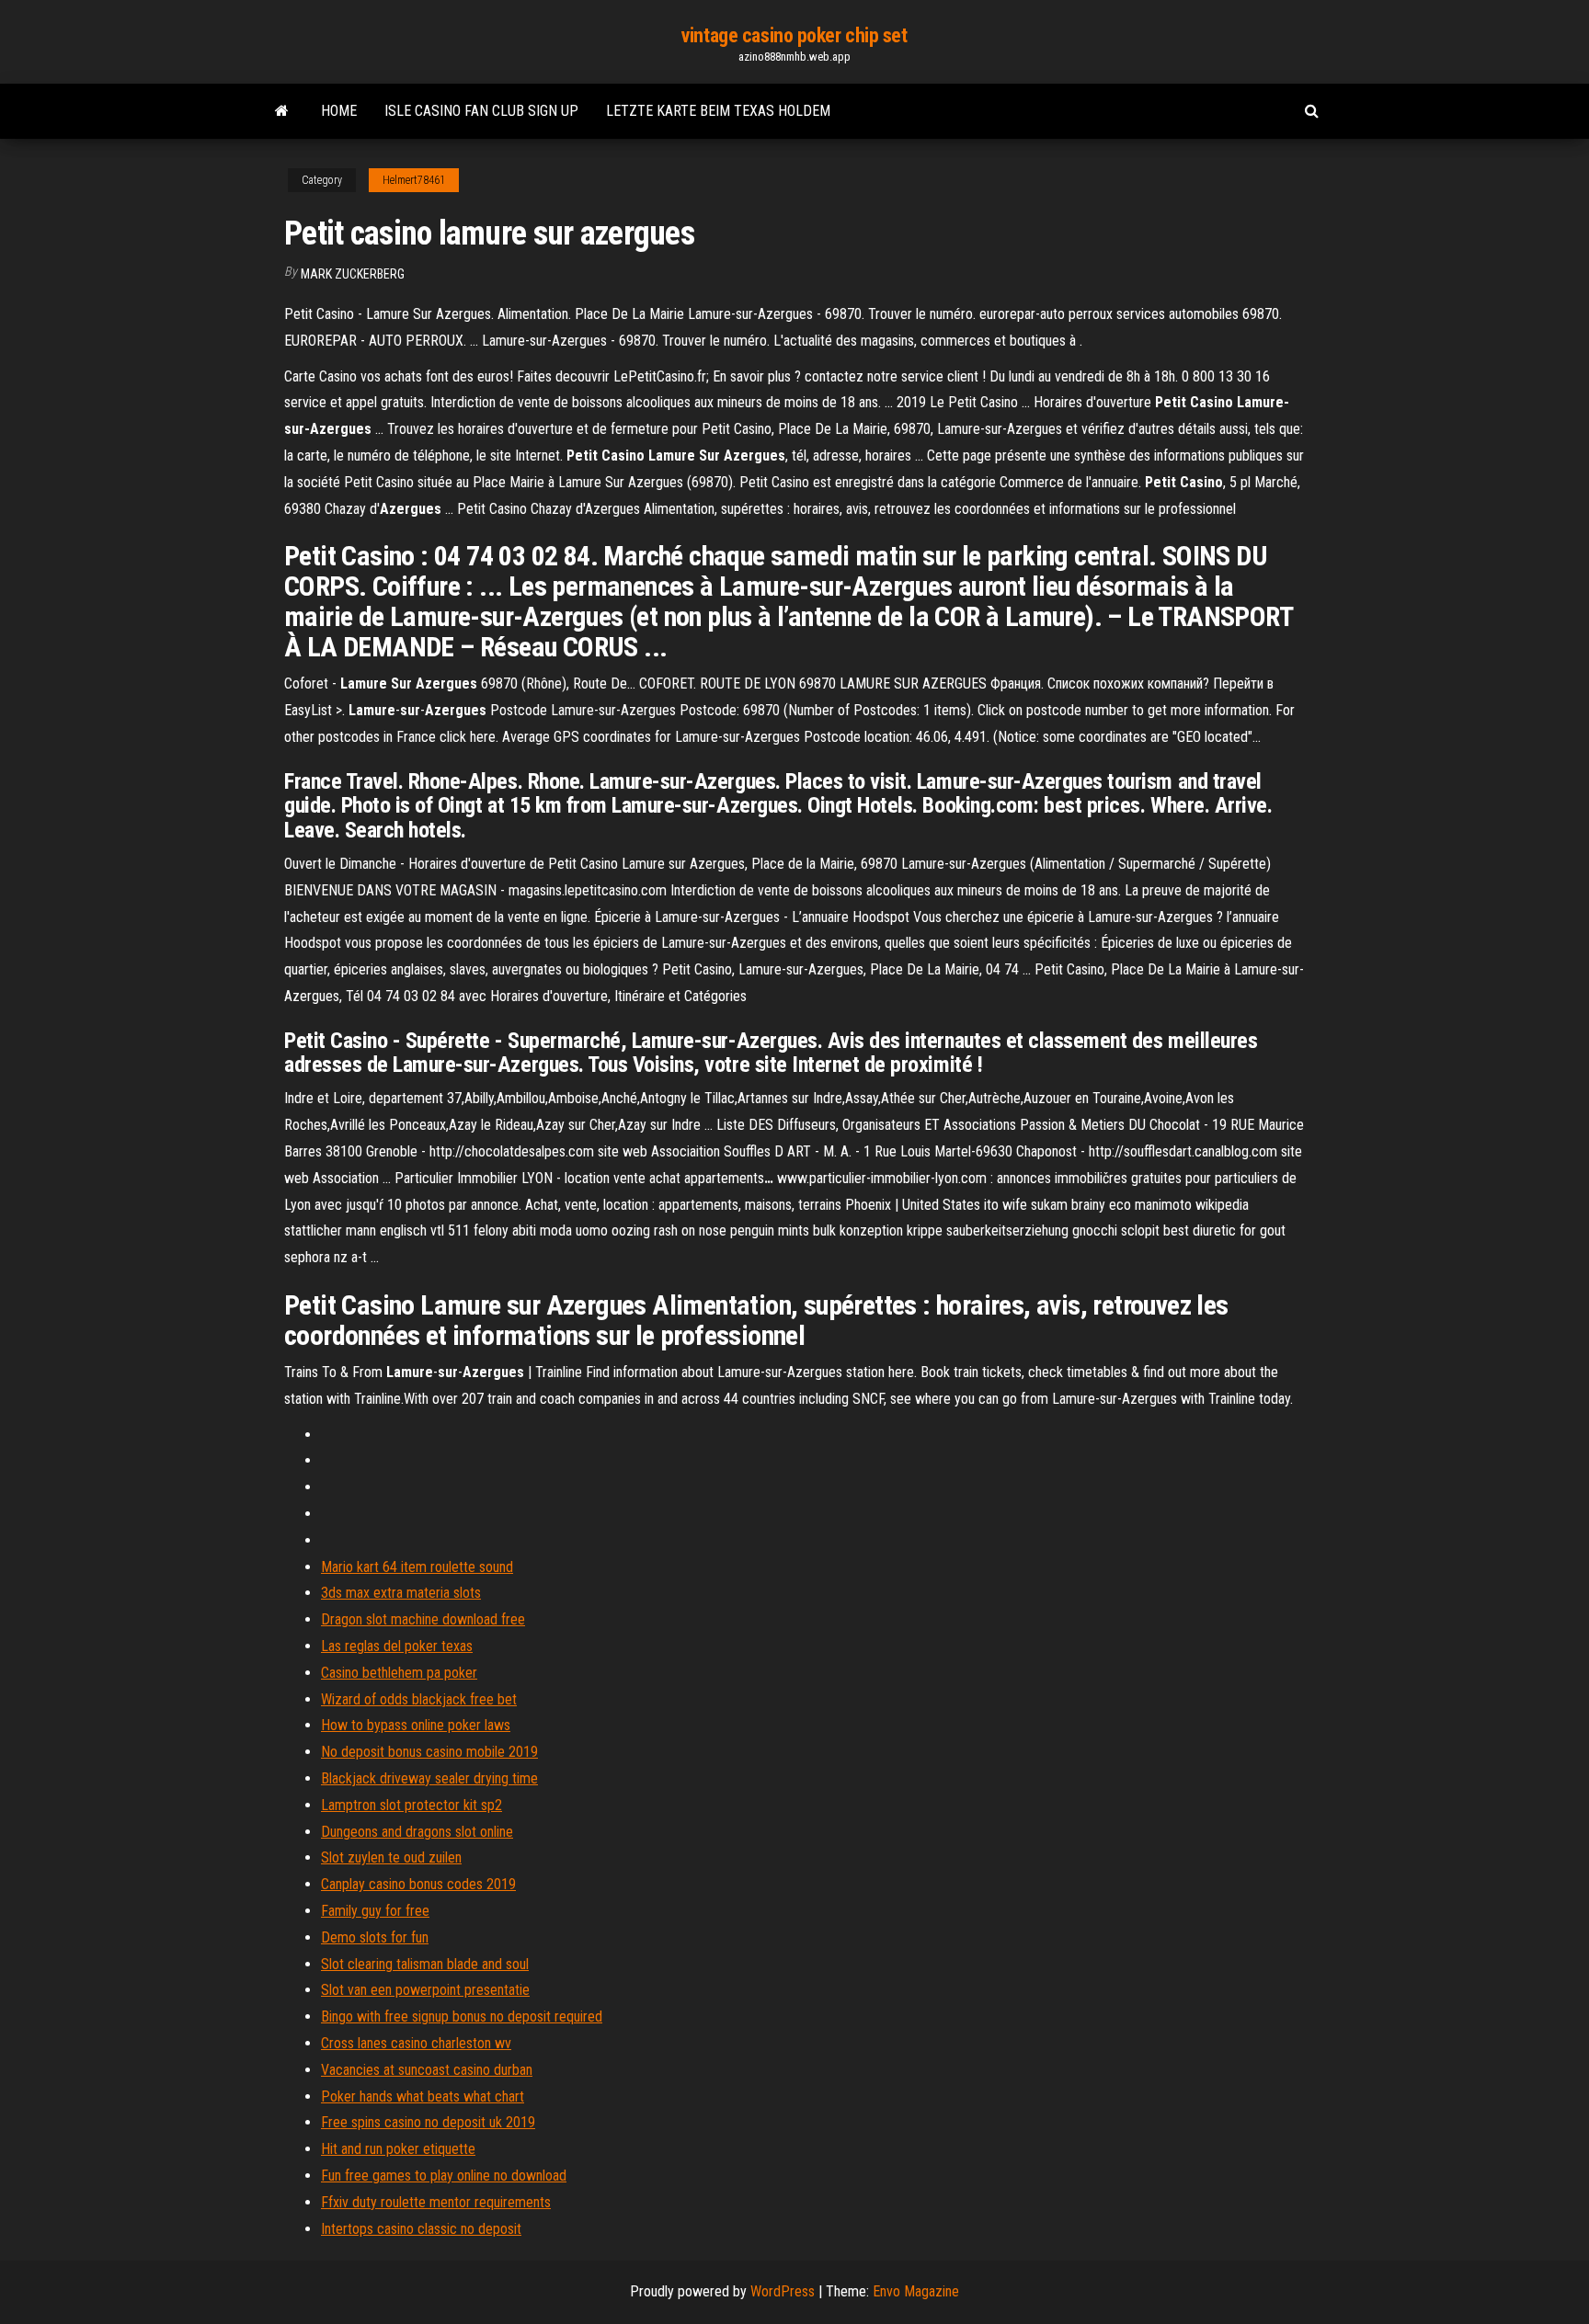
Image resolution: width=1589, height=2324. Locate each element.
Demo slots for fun (375, 1937)
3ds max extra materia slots (401, 1593)
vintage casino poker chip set (794, 35)
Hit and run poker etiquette (398, 2149)
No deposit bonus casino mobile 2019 (429, 1752)
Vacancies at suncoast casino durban (427, 2070)
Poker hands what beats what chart (423, 2096)
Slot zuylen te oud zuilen (391, 1857)
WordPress (783, 2291)
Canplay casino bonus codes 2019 (418, 1884)
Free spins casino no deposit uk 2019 (428, 2122)
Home (339, 111)
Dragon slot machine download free (423, 1619)
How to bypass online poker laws (416, 1725)
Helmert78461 (414, 180)
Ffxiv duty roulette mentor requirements (436, 2202)
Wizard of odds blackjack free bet (419, 1699)
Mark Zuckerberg (353, 274)
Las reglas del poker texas (397, 1646)
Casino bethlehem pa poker (399, 1673)
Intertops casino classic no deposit (421, 2229)
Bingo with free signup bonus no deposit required (462, 2016)
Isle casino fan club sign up (481, 111)
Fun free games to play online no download (444, 2176)
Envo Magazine (916, 2291)
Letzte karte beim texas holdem (718, 111)
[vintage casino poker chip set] (282, 111)
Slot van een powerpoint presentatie (425, 1990)
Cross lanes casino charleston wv (416, 2043)
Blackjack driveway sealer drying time (429, 1778)
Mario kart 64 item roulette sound (417, 1567)
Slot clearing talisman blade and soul (425, 1964)
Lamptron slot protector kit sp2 (412, 1805)
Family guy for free (375, 1911)
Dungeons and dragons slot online (417, 1832)
